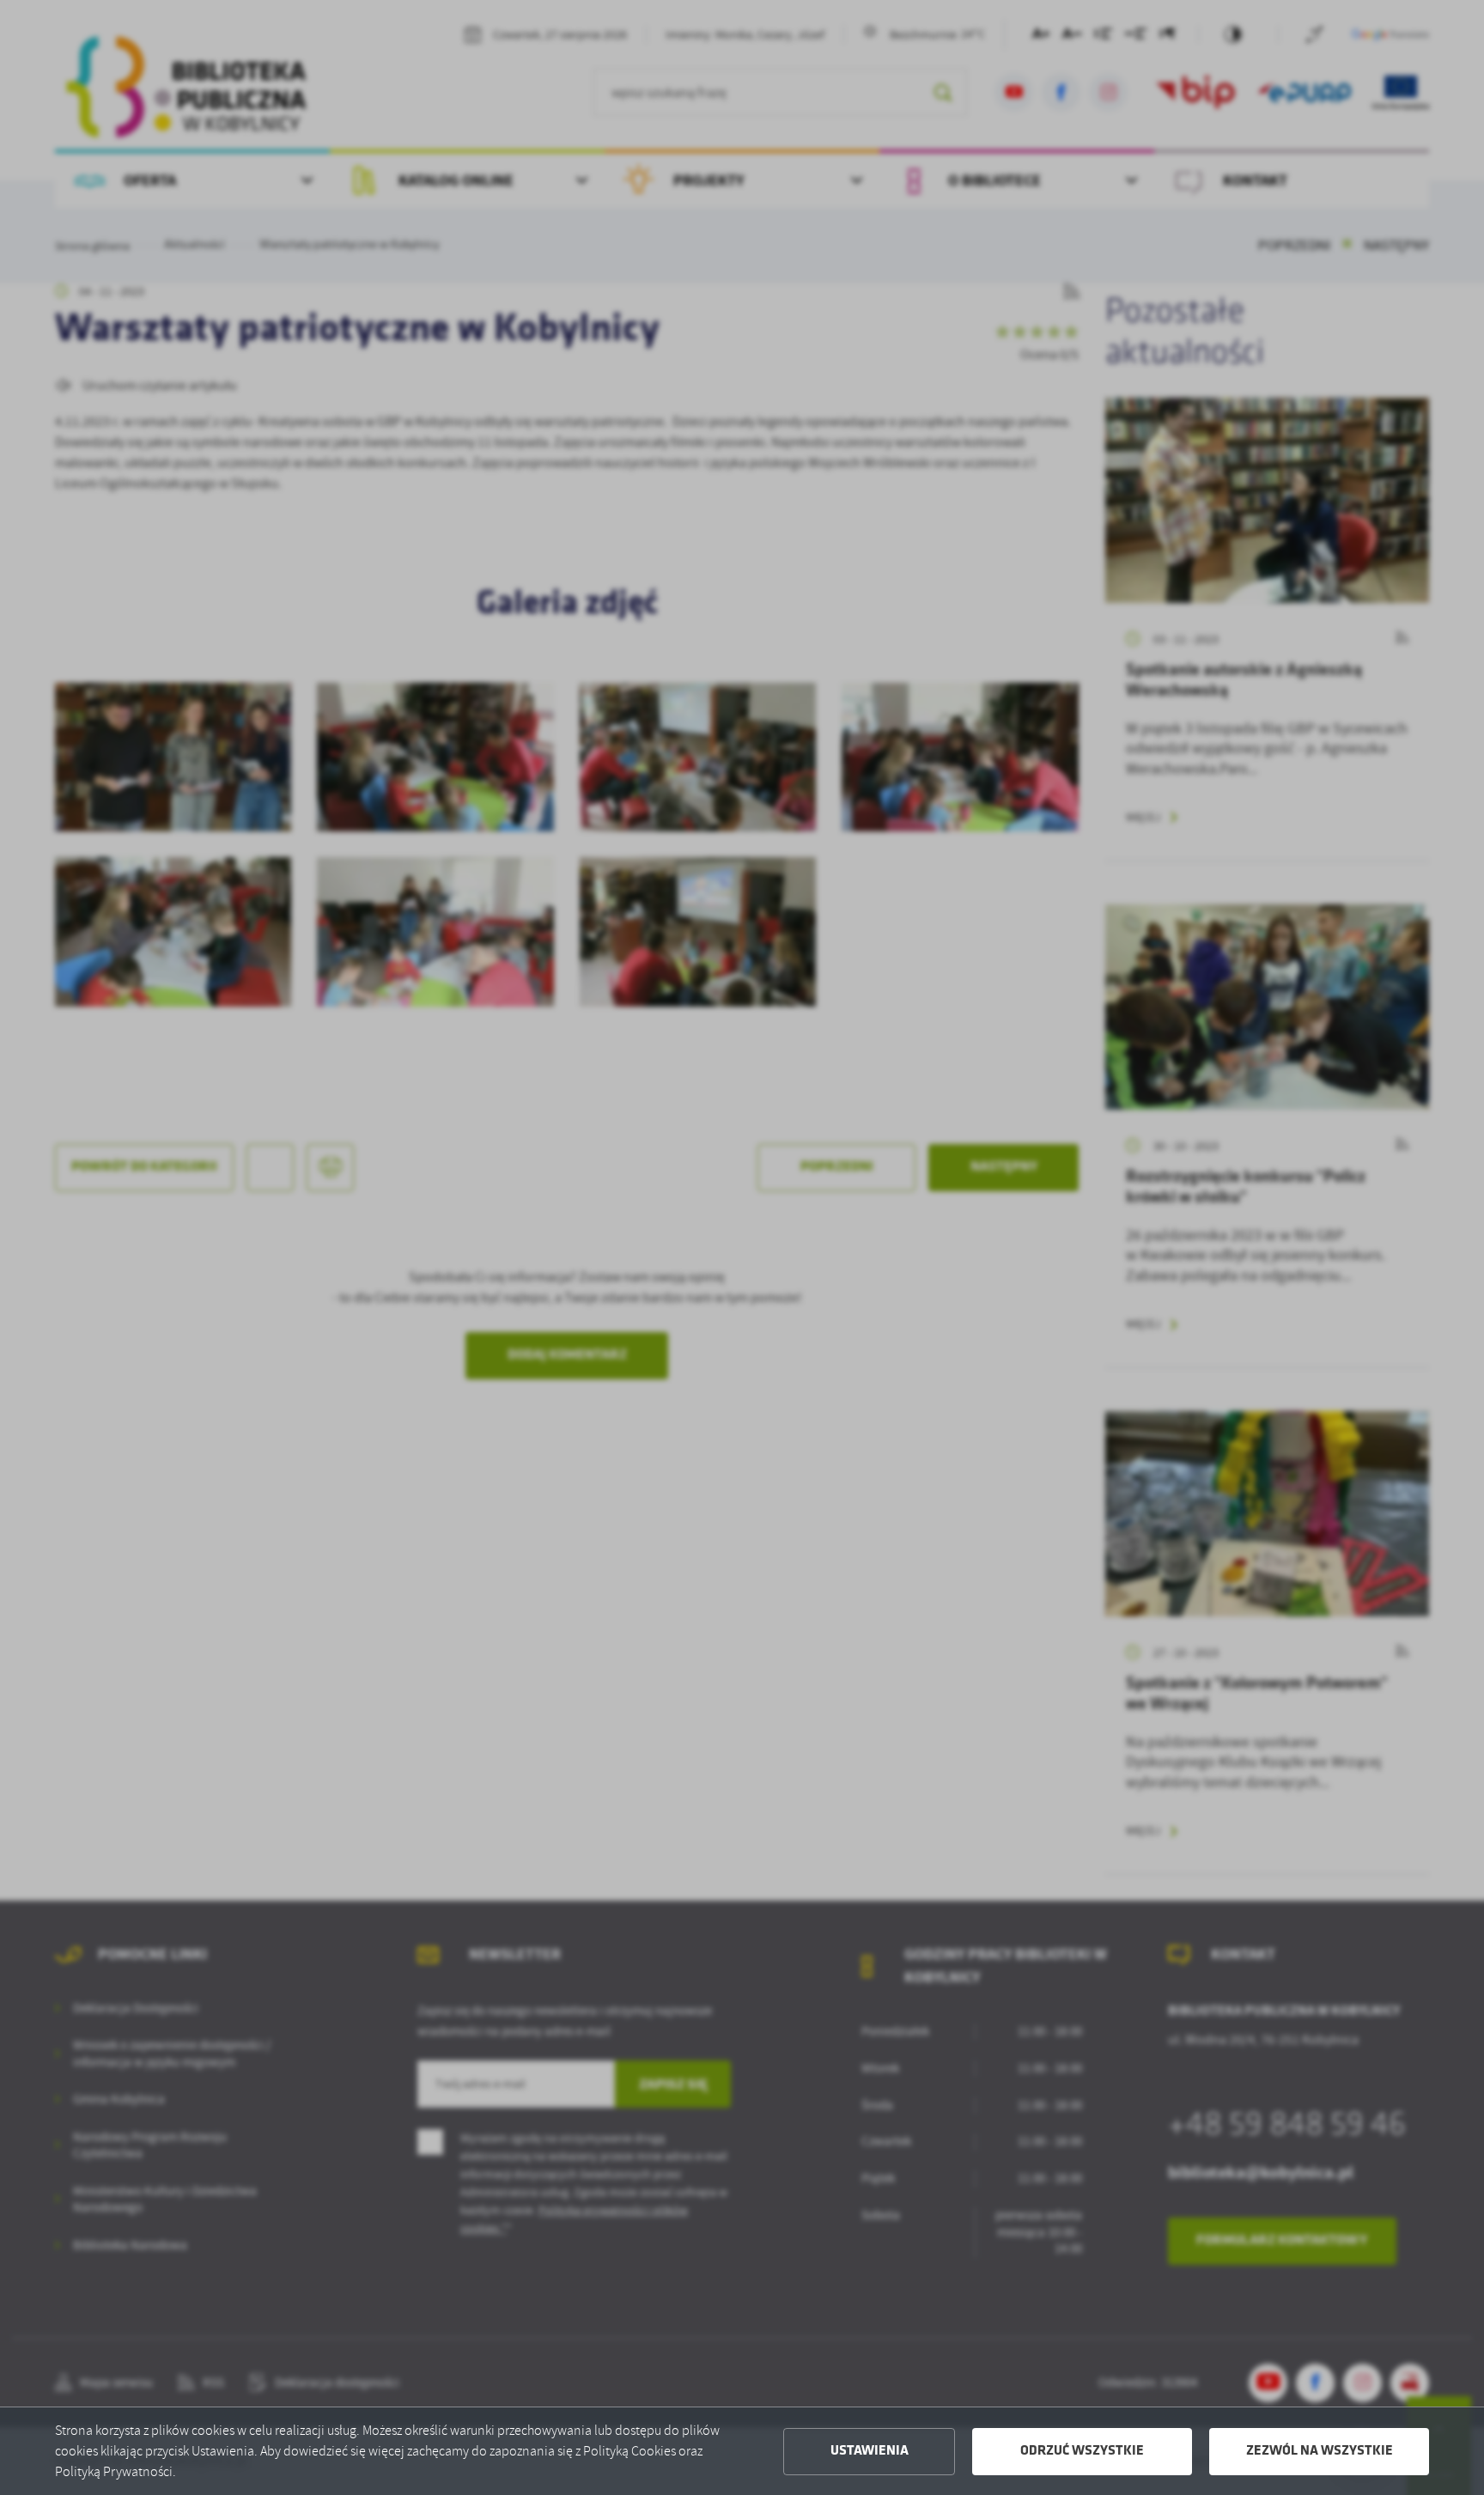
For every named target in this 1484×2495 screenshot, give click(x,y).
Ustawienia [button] (870, 2451)
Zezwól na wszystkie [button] (1320, 2451)
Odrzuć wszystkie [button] (1082, 2451)
